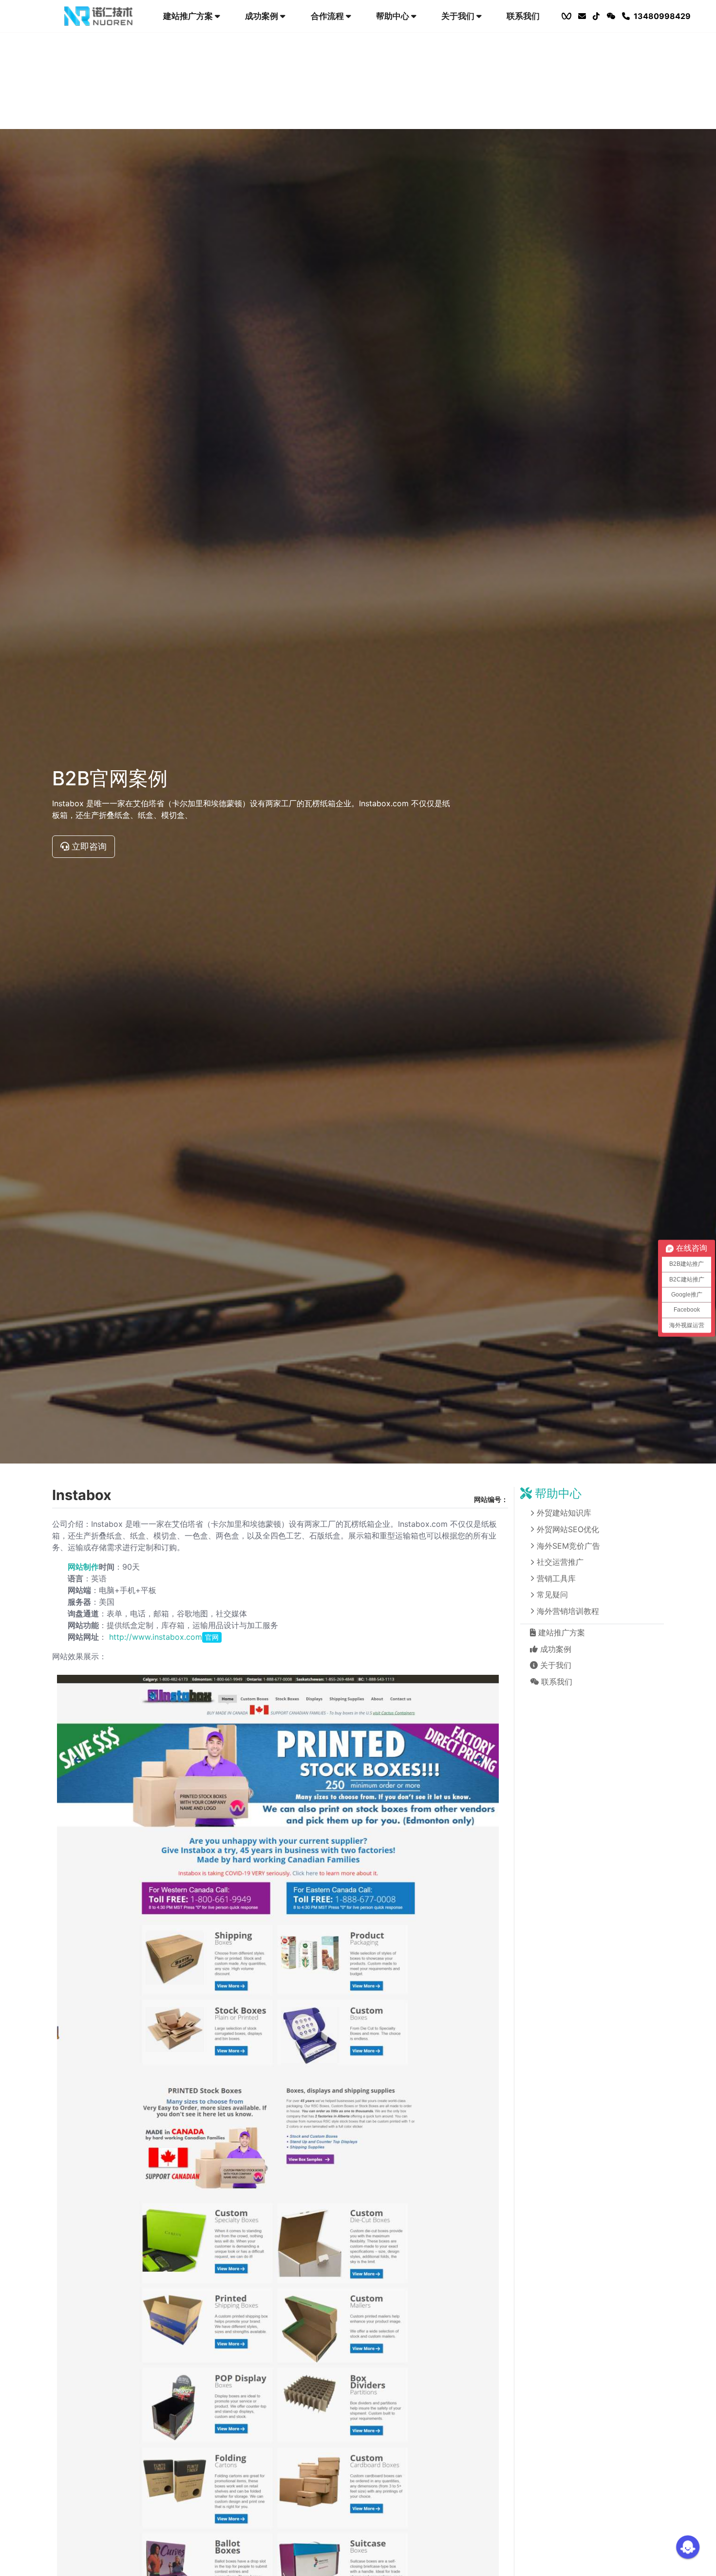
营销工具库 (556, 1578)
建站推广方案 (189, 16)
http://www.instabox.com (164, 1637)
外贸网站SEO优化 (568, 1529)
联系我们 (523, 16)
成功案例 (263, 16)
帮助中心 (394, 16)
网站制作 (83, 1567)
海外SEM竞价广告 (568, 1546)
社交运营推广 (560, 1562)
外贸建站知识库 (564, 1513)
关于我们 (459, 16)
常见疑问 (552, 1595)
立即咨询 (88, 846)
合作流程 (328, 16)
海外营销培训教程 (568, 1611)
